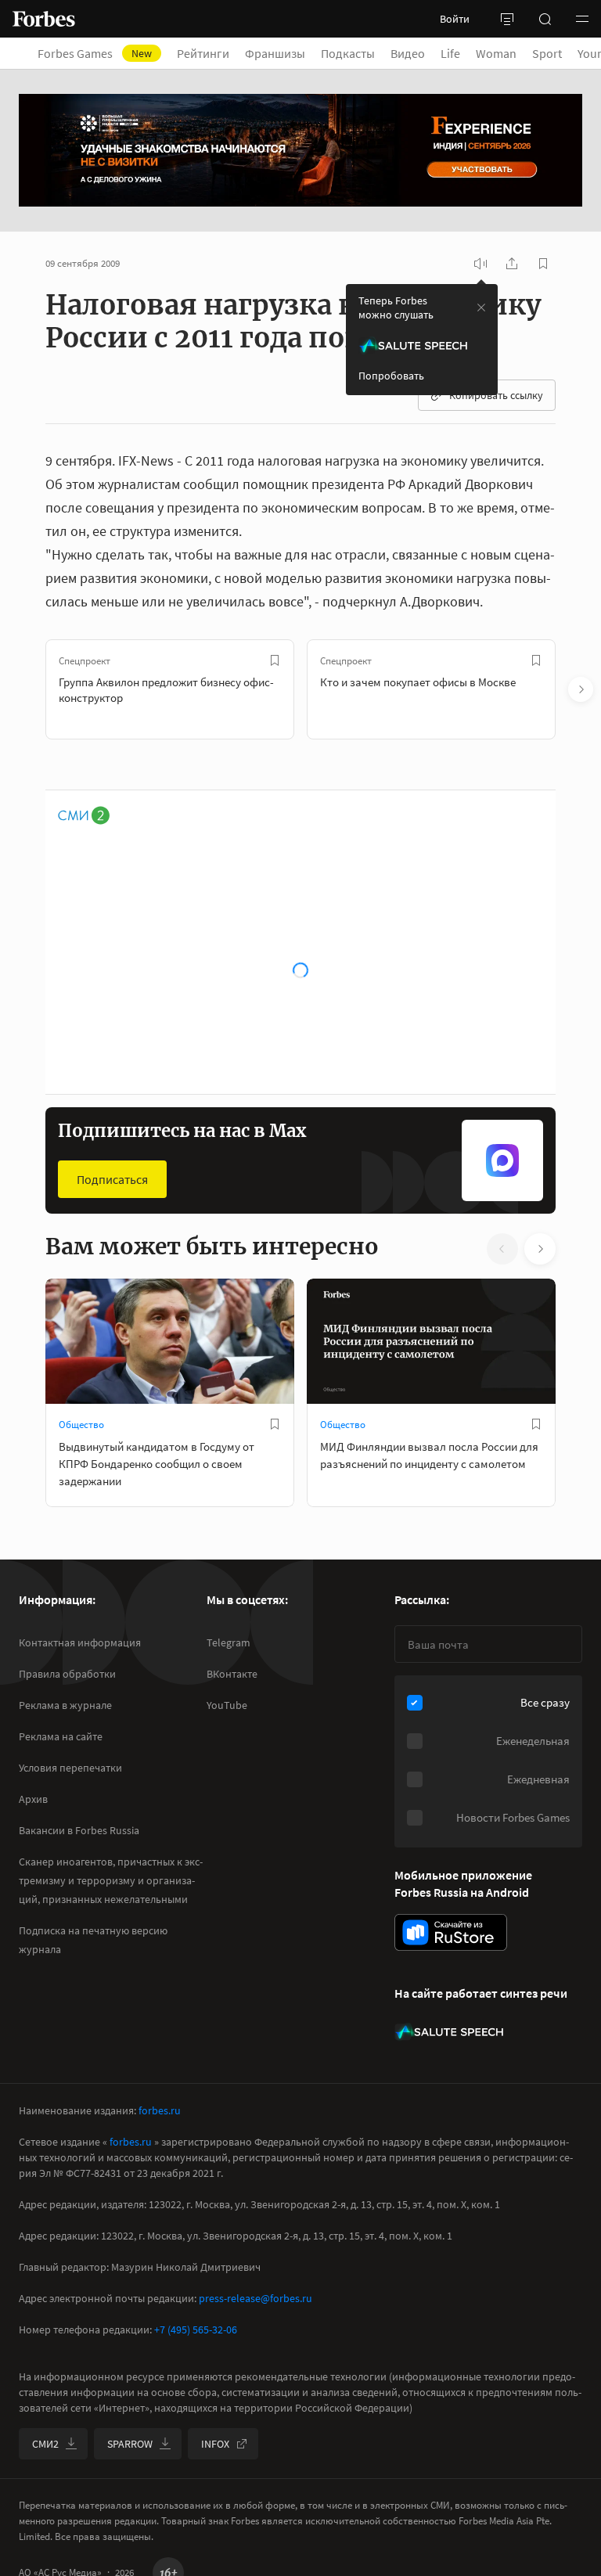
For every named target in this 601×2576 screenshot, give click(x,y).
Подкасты (348, 53)
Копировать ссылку (496, 395)
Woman (496, 53)
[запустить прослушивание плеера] (480, 264)
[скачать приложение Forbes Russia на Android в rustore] (451, 1932)
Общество (81, 1425)
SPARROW (130, 2444)
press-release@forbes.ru (256, 2298)
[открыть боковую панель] (507, 19)
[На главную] (44, 19)
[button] (582, 19)
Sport (547, 53)
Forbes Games (95, 53)
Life (450, 53)
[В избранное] (275, 660)
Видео (408, 53)
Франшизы (275, 53)
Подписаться (112, 1179)
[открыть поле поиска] (545, 19)
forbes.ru (160, 2110)
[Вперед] (581, 689)
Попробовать (391, 376)
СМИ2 (45, 2444)
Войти (455, 19)
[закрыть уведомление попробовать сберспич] (481, 308)
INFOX (215, 2444)
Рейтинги (203, 53)
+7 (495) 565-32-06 (196, 2330)
